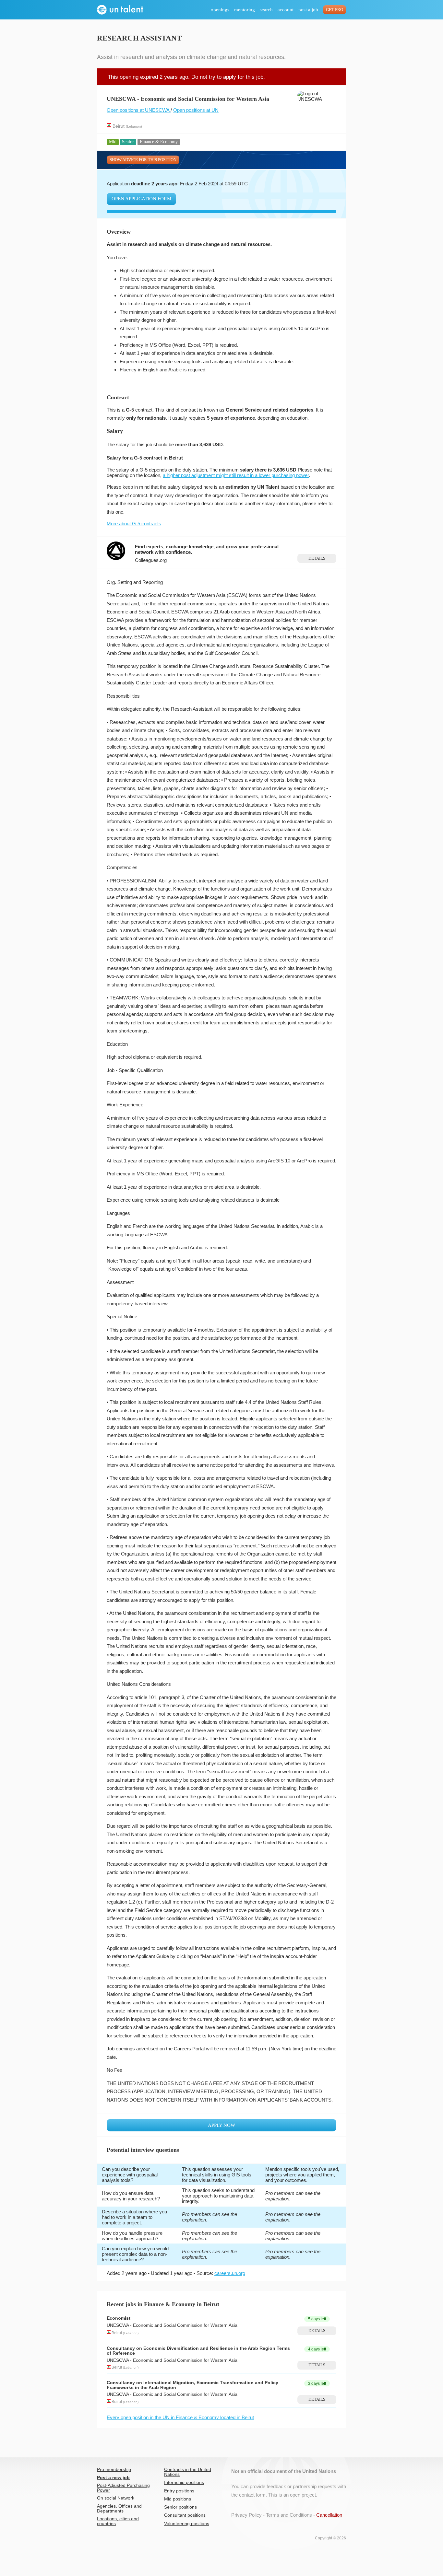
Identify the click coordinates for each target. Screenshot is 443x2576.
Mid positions (178, 2499)
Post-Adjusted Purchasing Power (123, 2488)
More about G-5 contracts (134, 524)
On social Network (116, 2498)
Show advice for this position (143, 160)
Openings (220, 10)
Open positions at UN (196, 110)
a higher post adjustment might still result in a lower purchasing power (236, 475)
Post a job (308, 10)
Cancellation (329, 2515)
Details (317, 558)
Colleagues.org (151, 560)
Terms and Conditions (289, 2515)
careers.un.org (230, 2273)
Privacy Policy (246, 2515)
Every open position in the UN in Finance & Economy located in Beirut (180, 2417)
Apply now (221, 2125)
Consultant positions (185, 2515)
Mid (113, 142)
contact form (252, 2495)
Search (266, 10)
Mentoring (245, 10)
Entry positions (179, 2491)
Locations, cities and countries (118, 2521)
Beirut (119, 126)
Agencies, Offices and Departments (119, 2509)
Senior (128, 142)
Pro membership (114, 2470)
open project (303, 2495)
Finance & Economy (159, 142)
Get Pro (335, 10)
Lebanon (134, 126)
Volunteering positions (187, 2524)
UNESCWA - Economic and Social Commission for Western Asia (172, 2325)
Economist (119, 2318)
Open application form (141, 199)
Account (286, 10)
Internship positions (184, 2483)
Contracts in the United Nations (188, 2472)
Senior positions (180, 2507)
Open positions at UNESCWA (139, 110)
